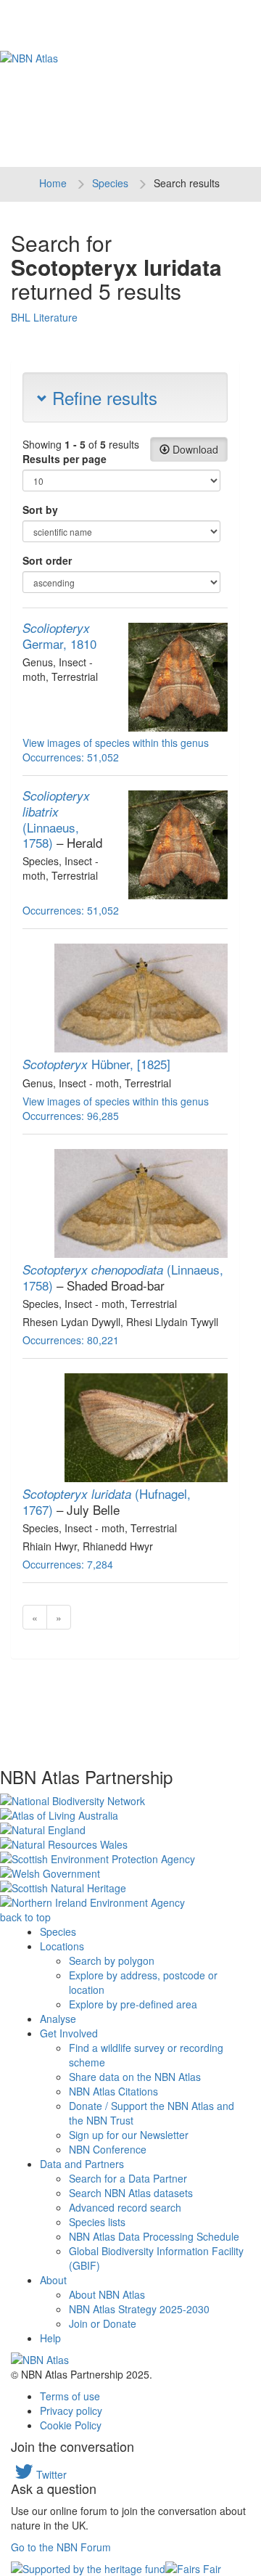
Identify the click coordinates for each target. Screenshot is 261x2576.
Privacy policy (71, 2411)
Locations (62, 1946)
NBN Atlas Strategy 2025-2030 (139, 2309)
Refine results (102, 397)
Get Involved (69, 2033)
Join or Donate (103, 2323)
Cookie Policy (71, 2425)
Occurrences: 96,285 (71, 1116)
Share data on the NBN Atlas (135, 2077)
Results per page (65, 459)
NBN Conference (108, 2149)
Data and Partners (82, 2164)
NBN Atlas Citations (113, 2091)
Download (194, 449)
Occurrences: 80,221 (71, 1340)
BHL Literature (44, 317)
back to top (25, 1917)
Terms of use (70, 2396)
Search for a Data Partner (128, 2178)
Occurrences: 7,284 (68, 1564)
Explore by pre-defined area (133, 2004)
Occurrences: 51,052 (71, 757)
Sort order (47, 560)
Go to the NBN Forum (61, 2547)
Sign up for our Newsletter (129, 2135)
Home (53, 183)
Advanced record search (125, 2207)
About (53, 2280)
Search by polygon (112, 1960)
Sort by (40, 510)
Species (110, 183)
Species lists (97, 2222)
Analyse (58, 2019)
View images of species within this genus (116, 743)
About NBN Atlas (107, 2294)
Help (50, 2338)
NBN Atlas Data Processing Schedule (154, 2236)
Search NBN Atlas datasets (131, 2193)
